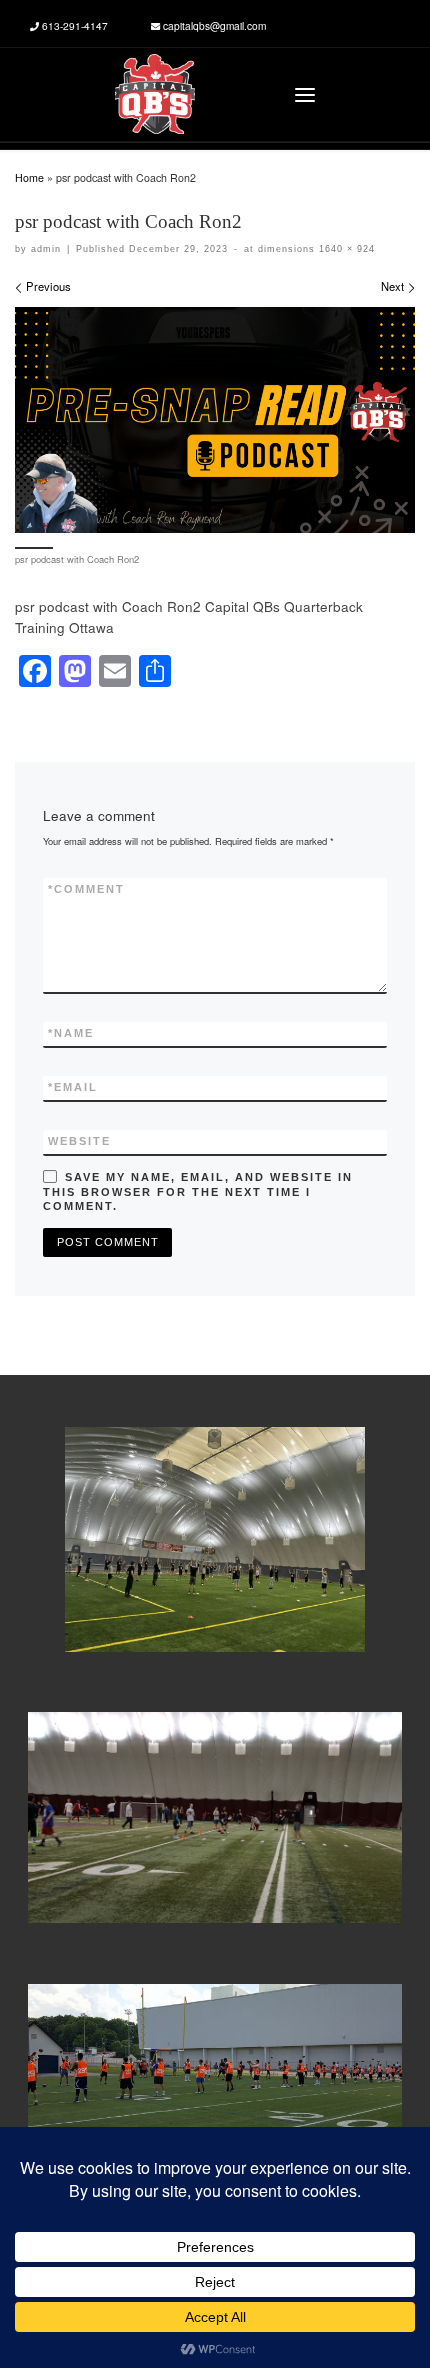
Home (29, 177)
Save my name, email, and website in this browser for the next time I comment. (197, 1192)
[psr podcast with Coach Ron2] (215, 419)
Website (79, 1141)
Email (73, 1087)
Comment (86, 889)
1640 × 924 (345, 248)
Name (71, 1033)
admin (46, 248)
